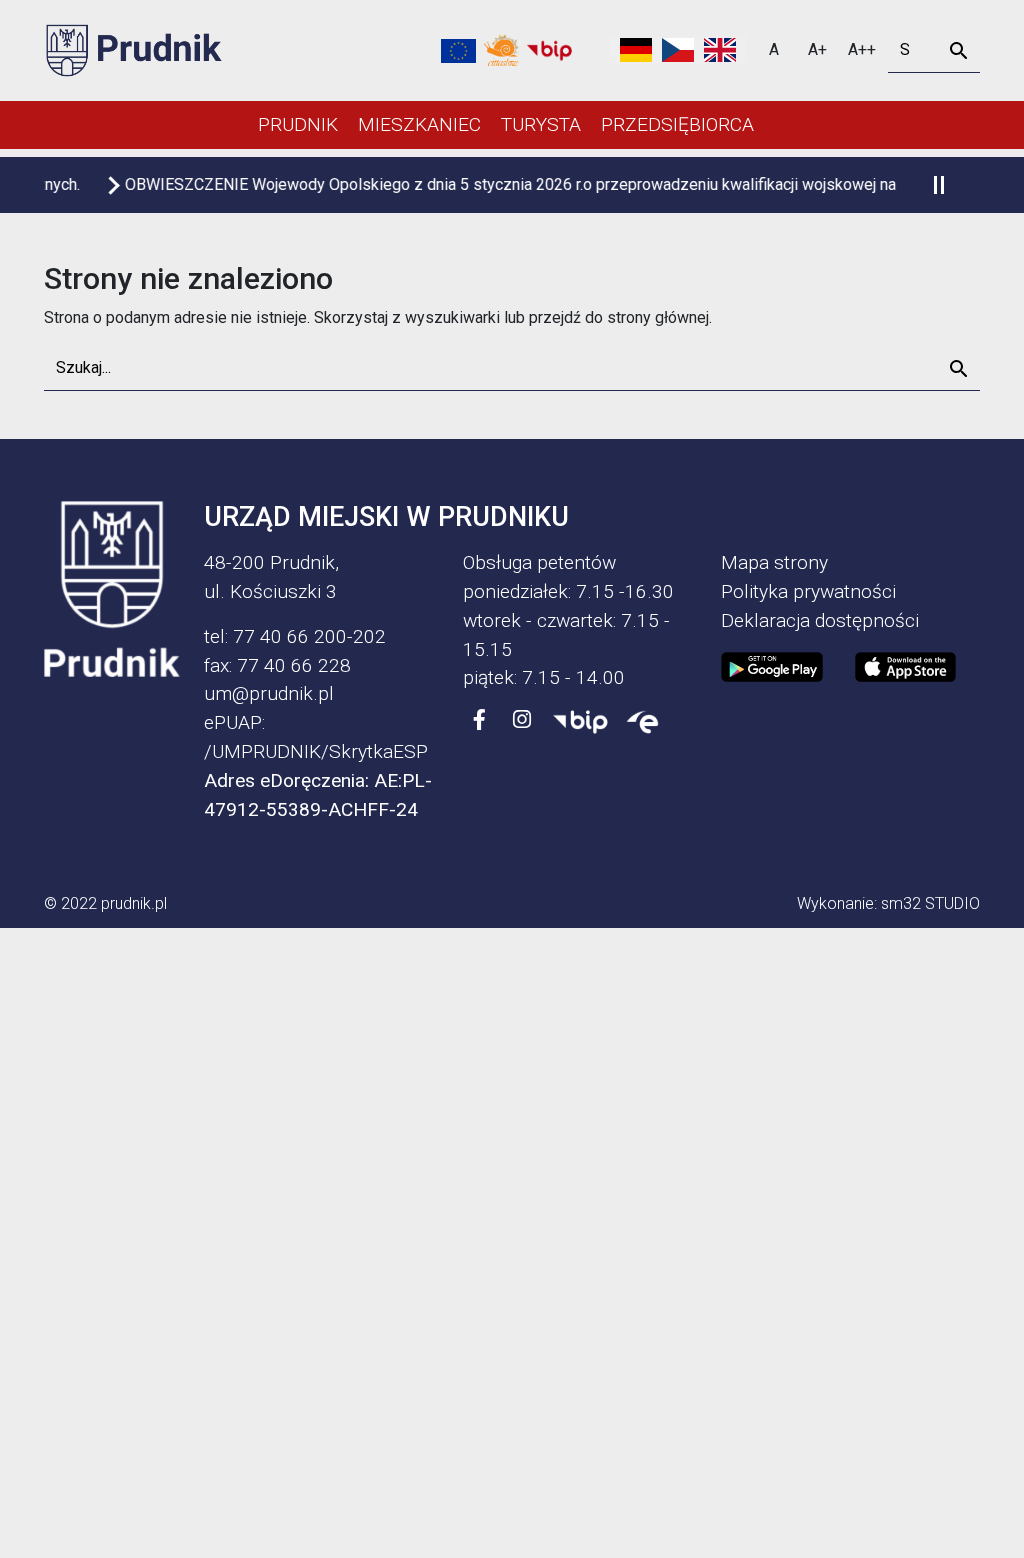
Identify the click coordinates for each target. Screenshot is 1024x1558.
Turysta (541, 124)
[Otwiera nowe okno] (501, 50)
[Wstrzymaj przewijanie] (938, 185)
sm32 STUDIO (930, 903)
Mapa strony (774, 562)
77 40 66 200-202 (309, 636)
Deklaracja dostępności (820, 620)
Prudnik (298, 124)
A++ (862, 49)
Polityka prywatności (808, 591)
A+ (817, 49)
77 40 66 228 (294, 665)
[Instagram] (522, 720)
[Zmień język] (678, 50)
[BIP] (580, 720)
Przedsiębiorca (677, 124)
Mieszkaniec (419, 124)
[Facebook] (480, 720)
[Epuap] (643, 720)
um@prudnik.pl (269, 693)
